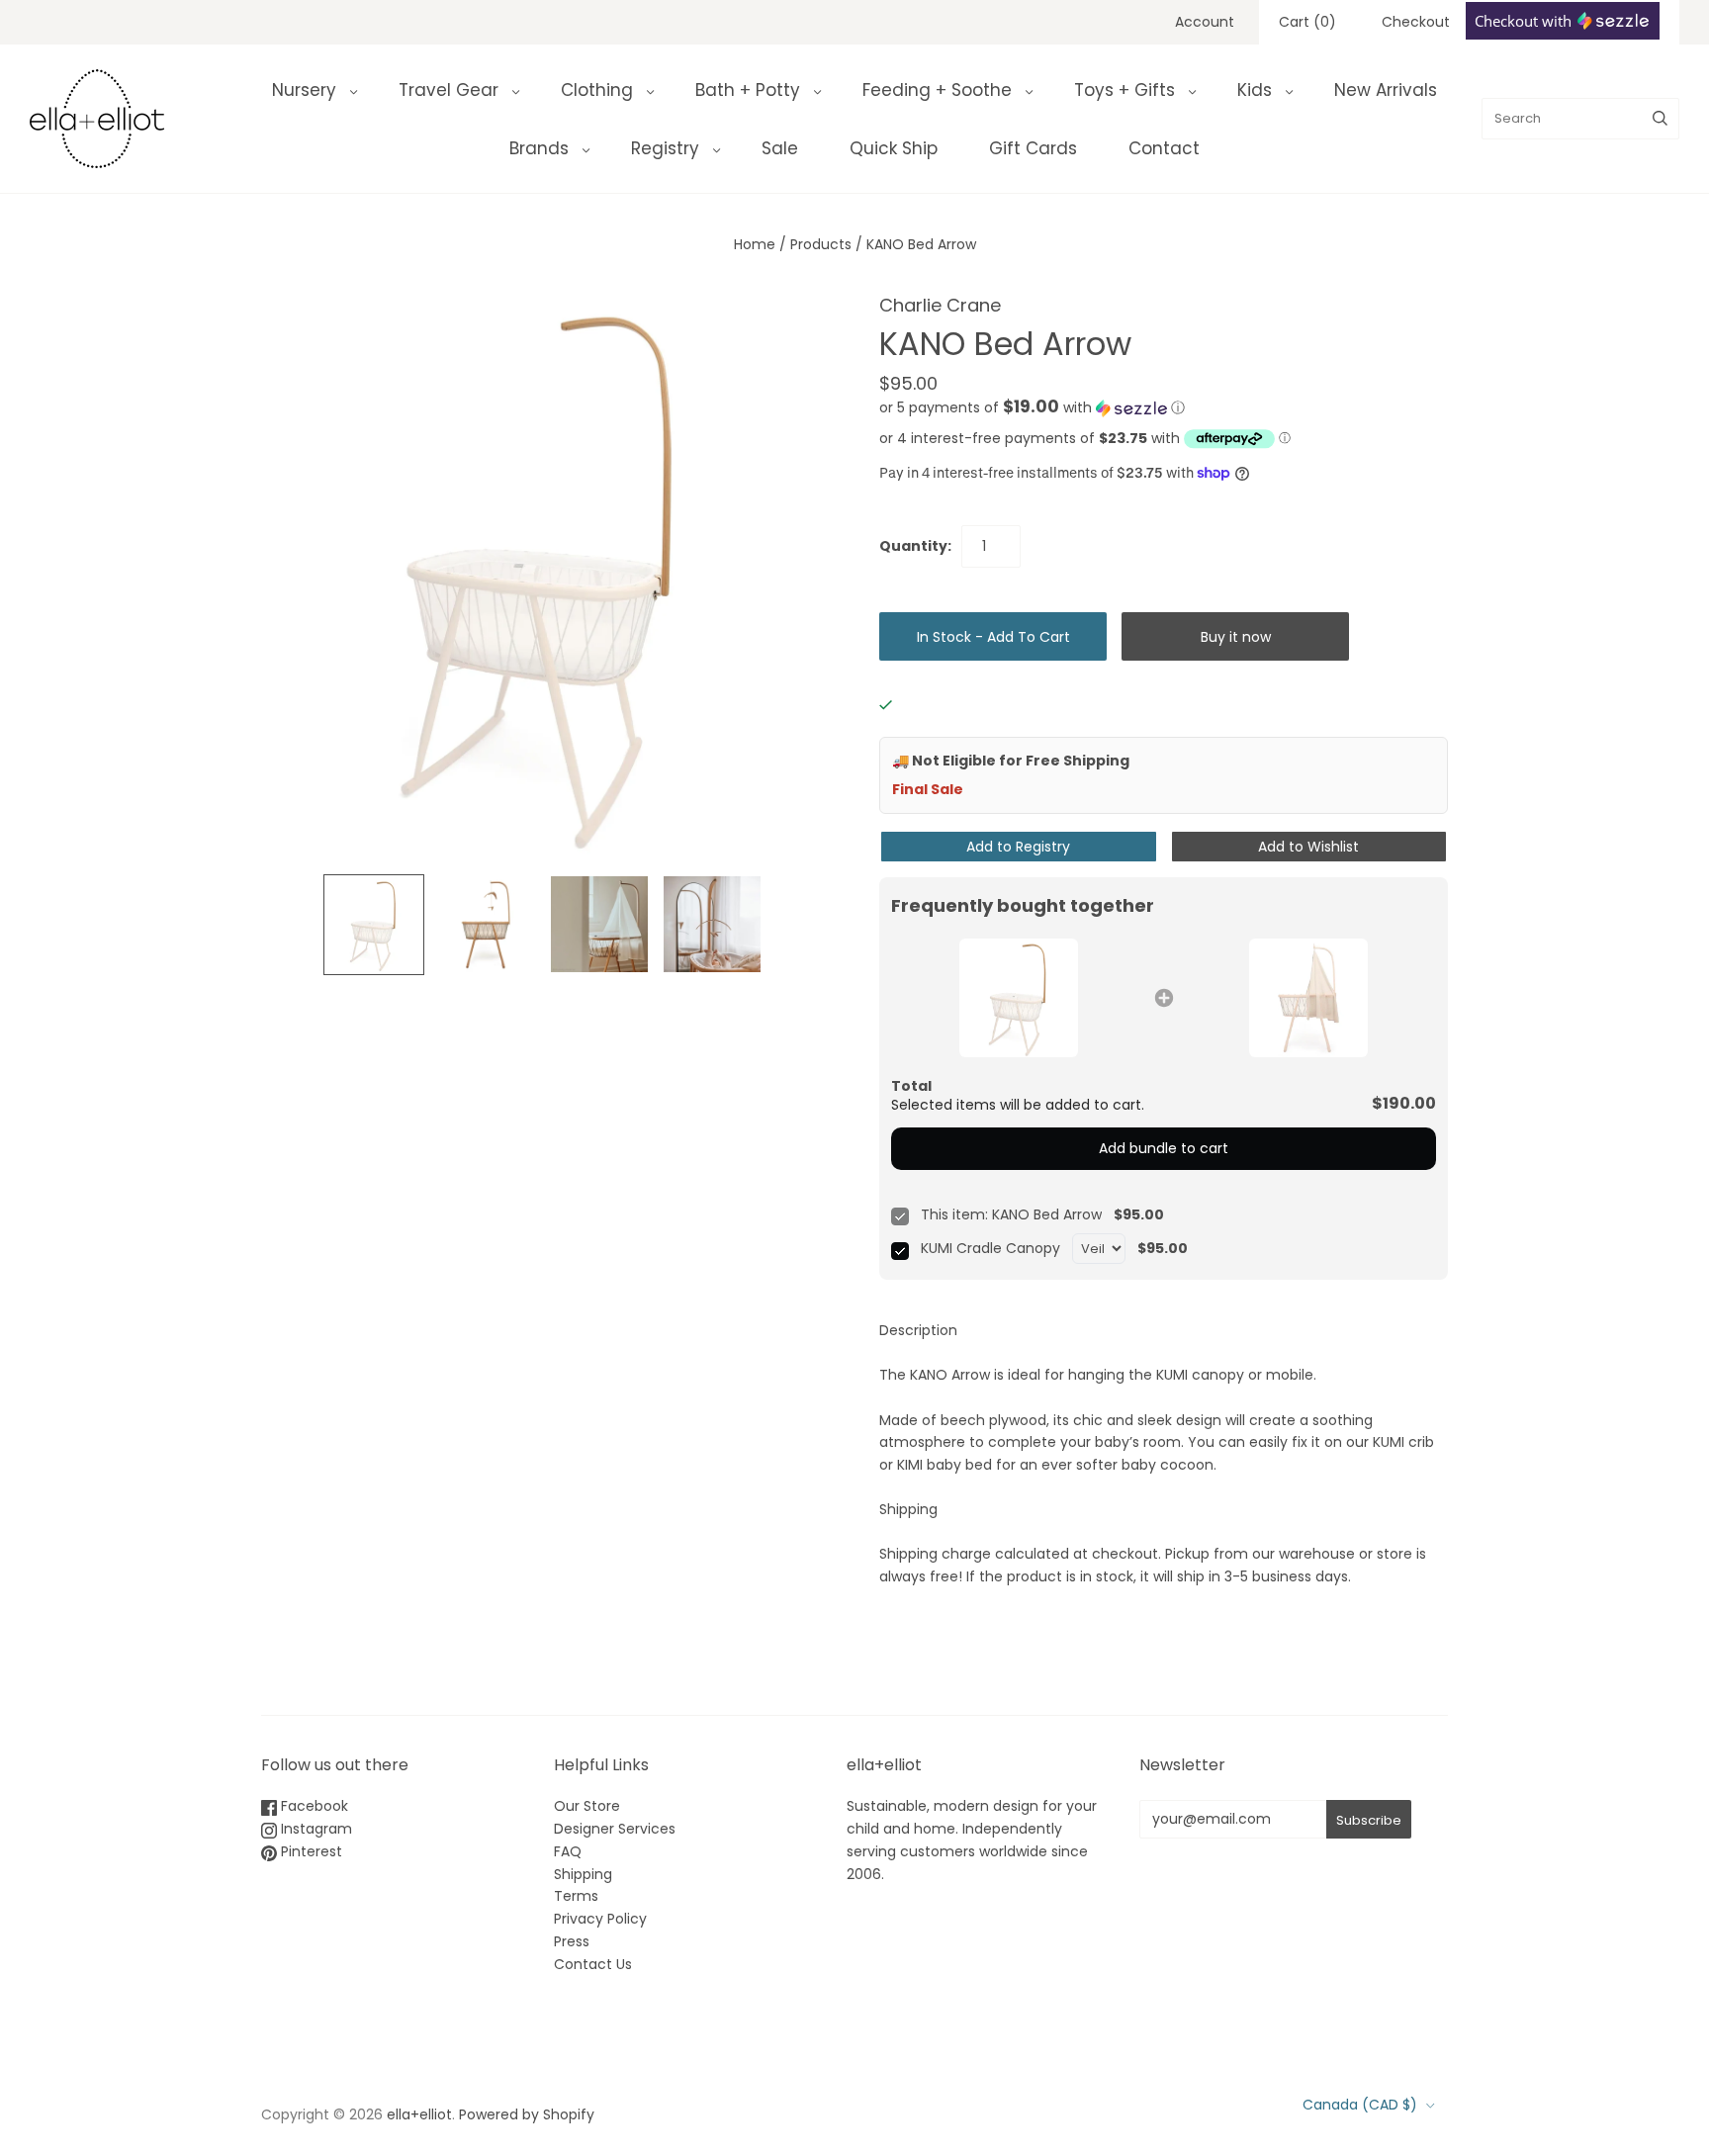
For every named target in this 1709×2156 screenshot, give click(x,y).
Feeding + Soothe (937, 90)
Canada (1360, 2105)
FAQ (568, 1851)
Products (821, 244)
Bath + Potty (748, 90)
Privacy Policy (600, 1919)
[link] (1019, 998)
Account (1205, 22)
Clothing (597, 90)
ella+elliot (419, 2114)
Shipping (583, 1874)
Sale (780, 148)
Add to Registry (1018, 847)
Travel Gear (449, 90)
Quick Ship (894, 148)
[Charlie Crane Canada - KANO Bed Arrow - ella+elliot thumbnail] (374, 925)
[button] (1032, 408)
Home (755, 244)
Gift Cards (1033, 148)
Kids (1255, 90)
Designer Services (615, 1829)
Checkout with (1525, 21)
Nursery (304, 90)
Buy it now (1236, 637)
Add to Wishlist (1308, 847)
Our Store (587, 1806)
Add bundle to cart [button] (1164, 1148)
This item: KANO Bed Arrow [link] (1011, 1215)
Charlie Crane (940, 305)
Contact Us (593, 1964)
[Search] (1660, 119)
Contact (1164, 148)
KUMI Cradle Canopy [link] (990, 1249)
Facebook (313, 1806)
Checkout (1416, 22)
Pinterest (310, 1851)
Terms (576, 1896)
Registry (665, 148)
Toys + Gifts (1124, 90)
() (1307, 22)
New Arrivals (1386, 90)
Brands (539, 148)
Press (572, 1941)
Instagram (315, 1829)
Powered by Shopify (527, 2114)
